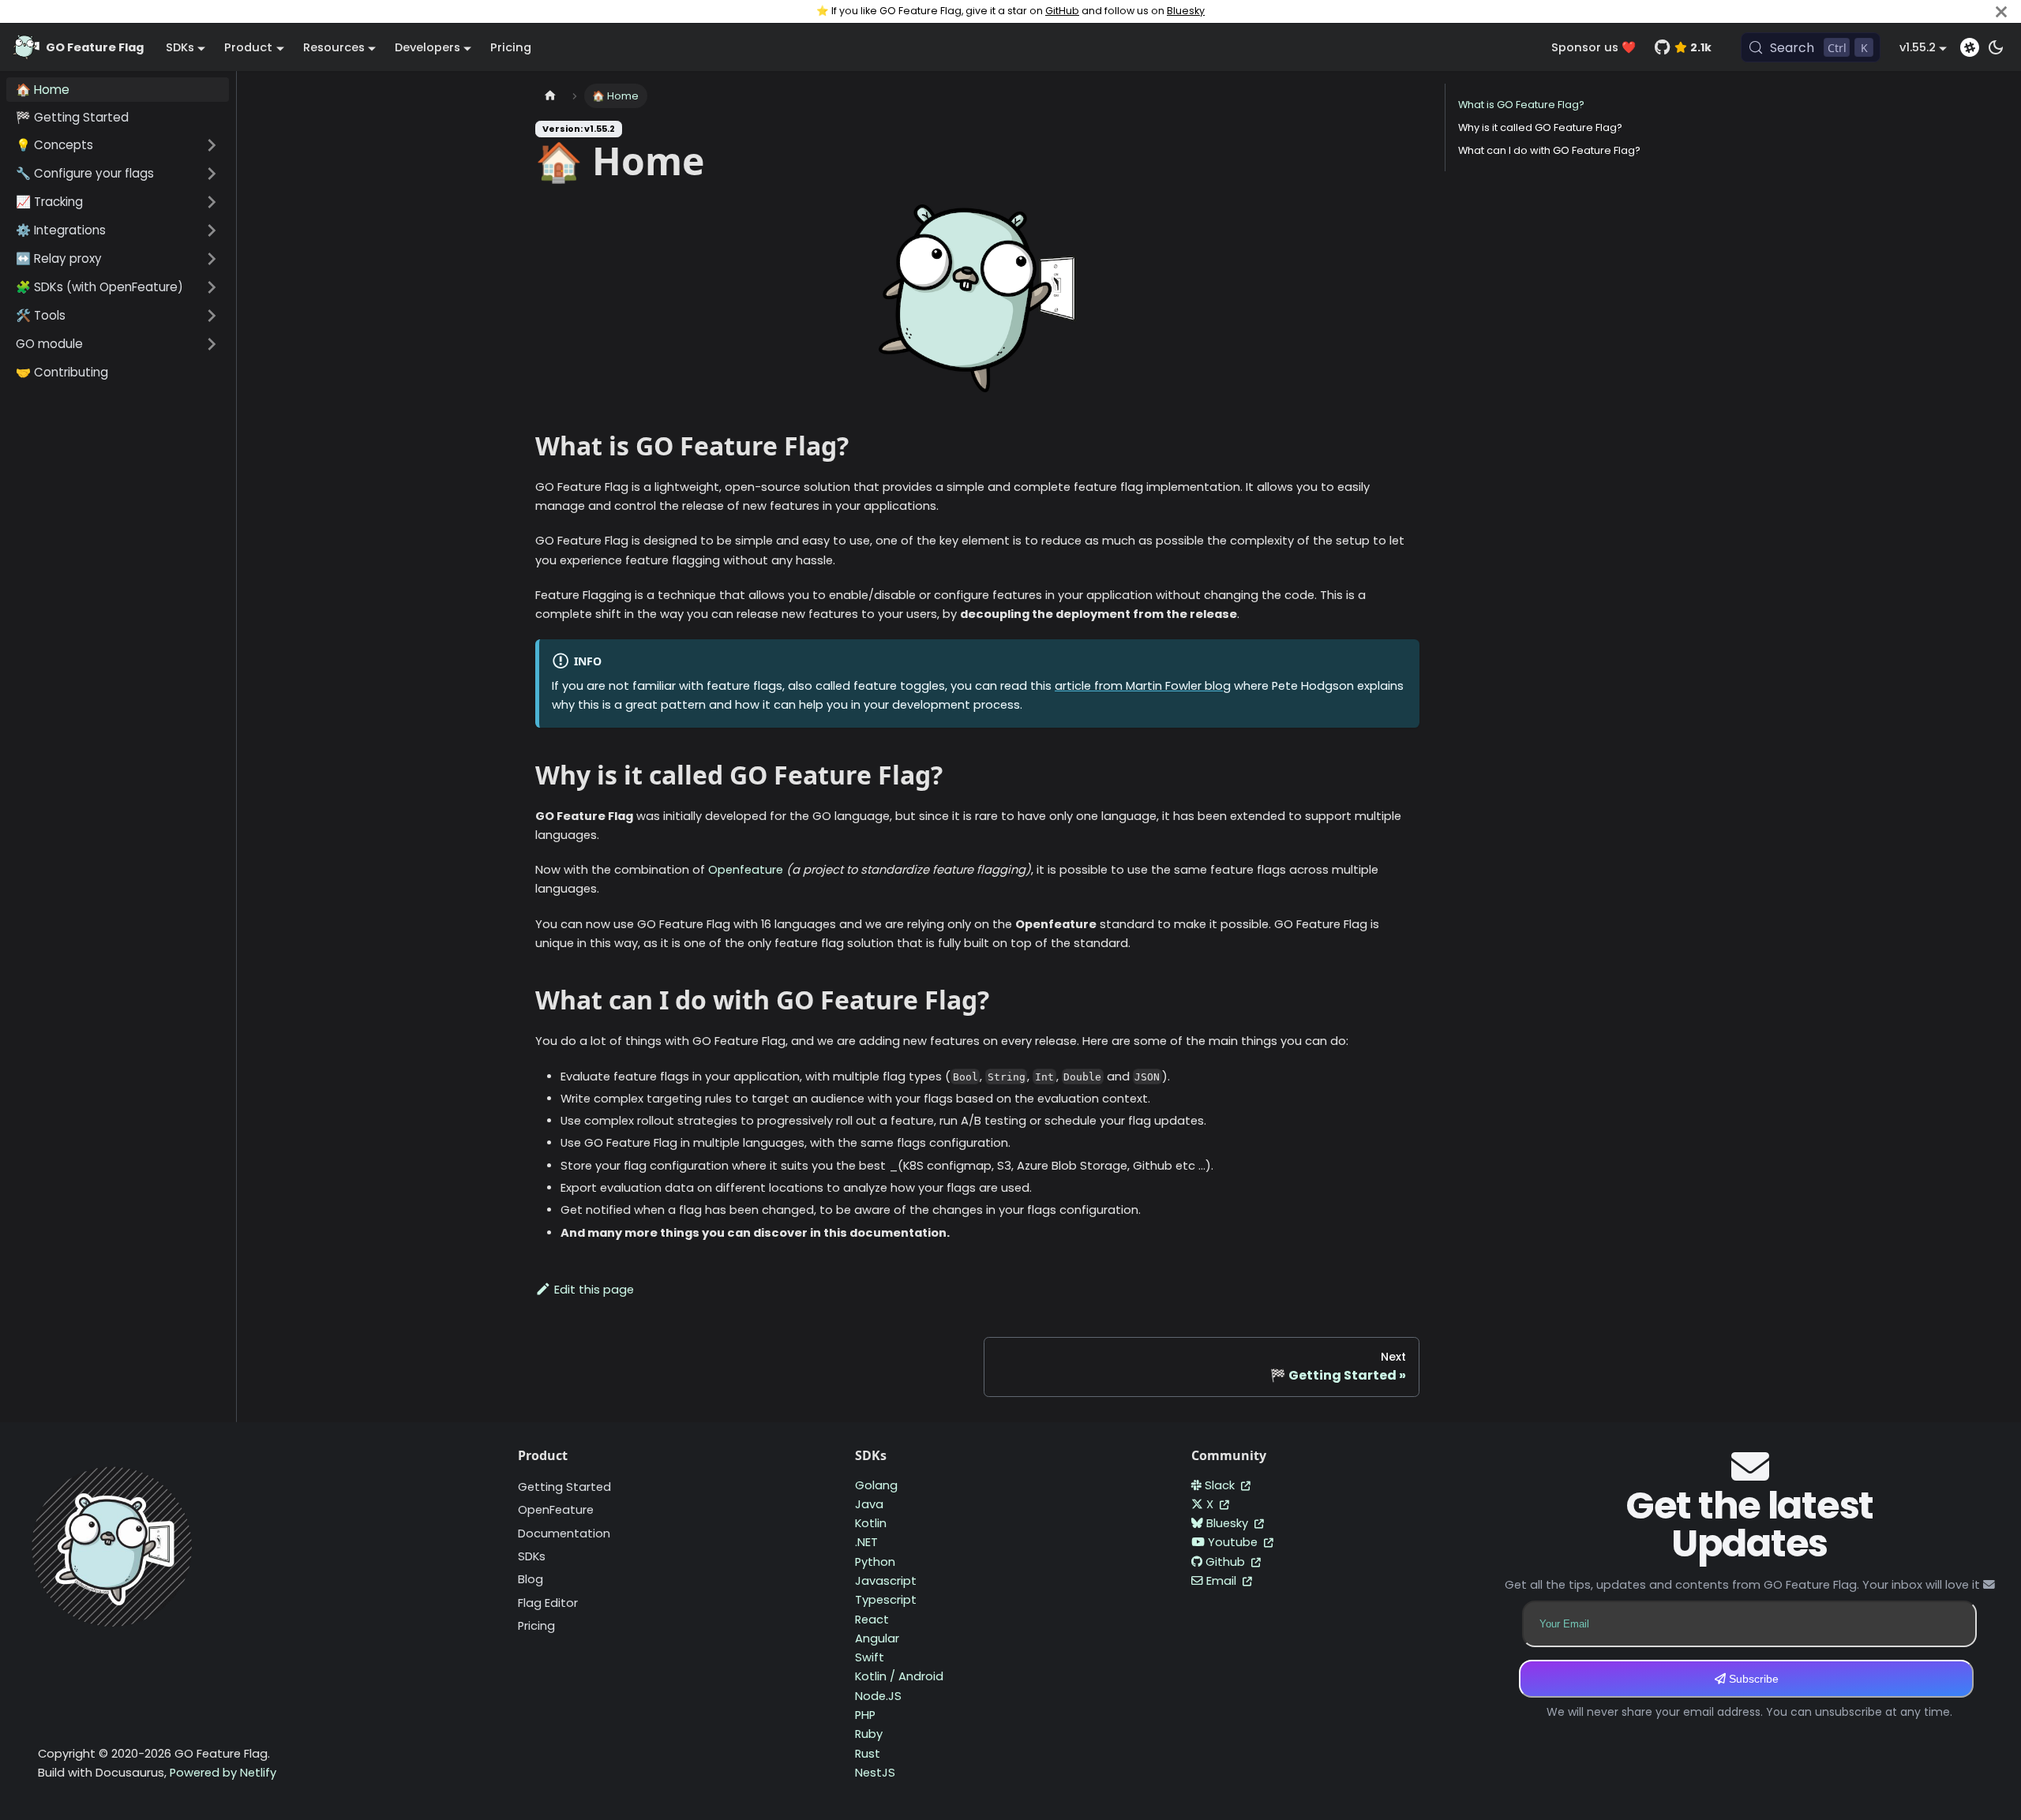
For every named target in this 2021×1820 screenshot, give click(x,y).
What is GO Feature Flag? (1521, 105)
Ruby (869, 1734)
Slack (1221, 1485)
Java (869, 1504)
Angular (877, 1638)
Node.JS (878, 1696)
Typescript (886, 1600)
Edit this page (594, 1290)
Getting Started (564, 1487)
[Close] (2001, 11)
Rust (868, 1754)
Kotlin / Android (899, 1676)
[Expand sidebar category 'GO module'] (212, 344)
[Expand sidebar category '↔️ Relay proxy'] (212, 259)
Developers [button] (427, 47)
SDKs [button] (180, 47)
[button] (118, 145)
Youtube (1234, 1542)
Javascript (886, 1581)
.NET (866, 1542)
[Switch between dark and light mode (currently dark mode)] (1996, 47)
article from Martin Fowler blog (1143, 686)
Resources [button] (334, 47)
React (872, 1620)
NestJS (875, 1773)
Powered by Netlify (223, 1773)
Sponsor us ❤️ (1594, 47)
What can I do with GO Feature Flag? (1549, 150)
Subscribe (1752, 1679)
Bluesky (1186, 11)
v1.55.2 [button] (1918, 47)
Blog (531, 1579)
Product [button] (248, 47)
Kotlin (871, 1523)
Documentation (564, 1534)
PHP (865, 1715)
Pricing (511, 47)
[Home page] (550, 96)
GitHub (1062, 11)
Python (875, 1562)
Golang (876, 1485)
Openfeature (746, 870)
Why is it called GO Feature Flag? (1540, 127)
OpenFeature (556, 1510)
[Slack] (1970, 47)
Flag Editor (548, 1603)
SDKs (532, 1556)
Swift (870, 1657)
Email (1223, 1581)
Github (1227, 1562)
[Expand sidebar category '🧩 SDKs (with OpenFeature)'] (212, 287)
